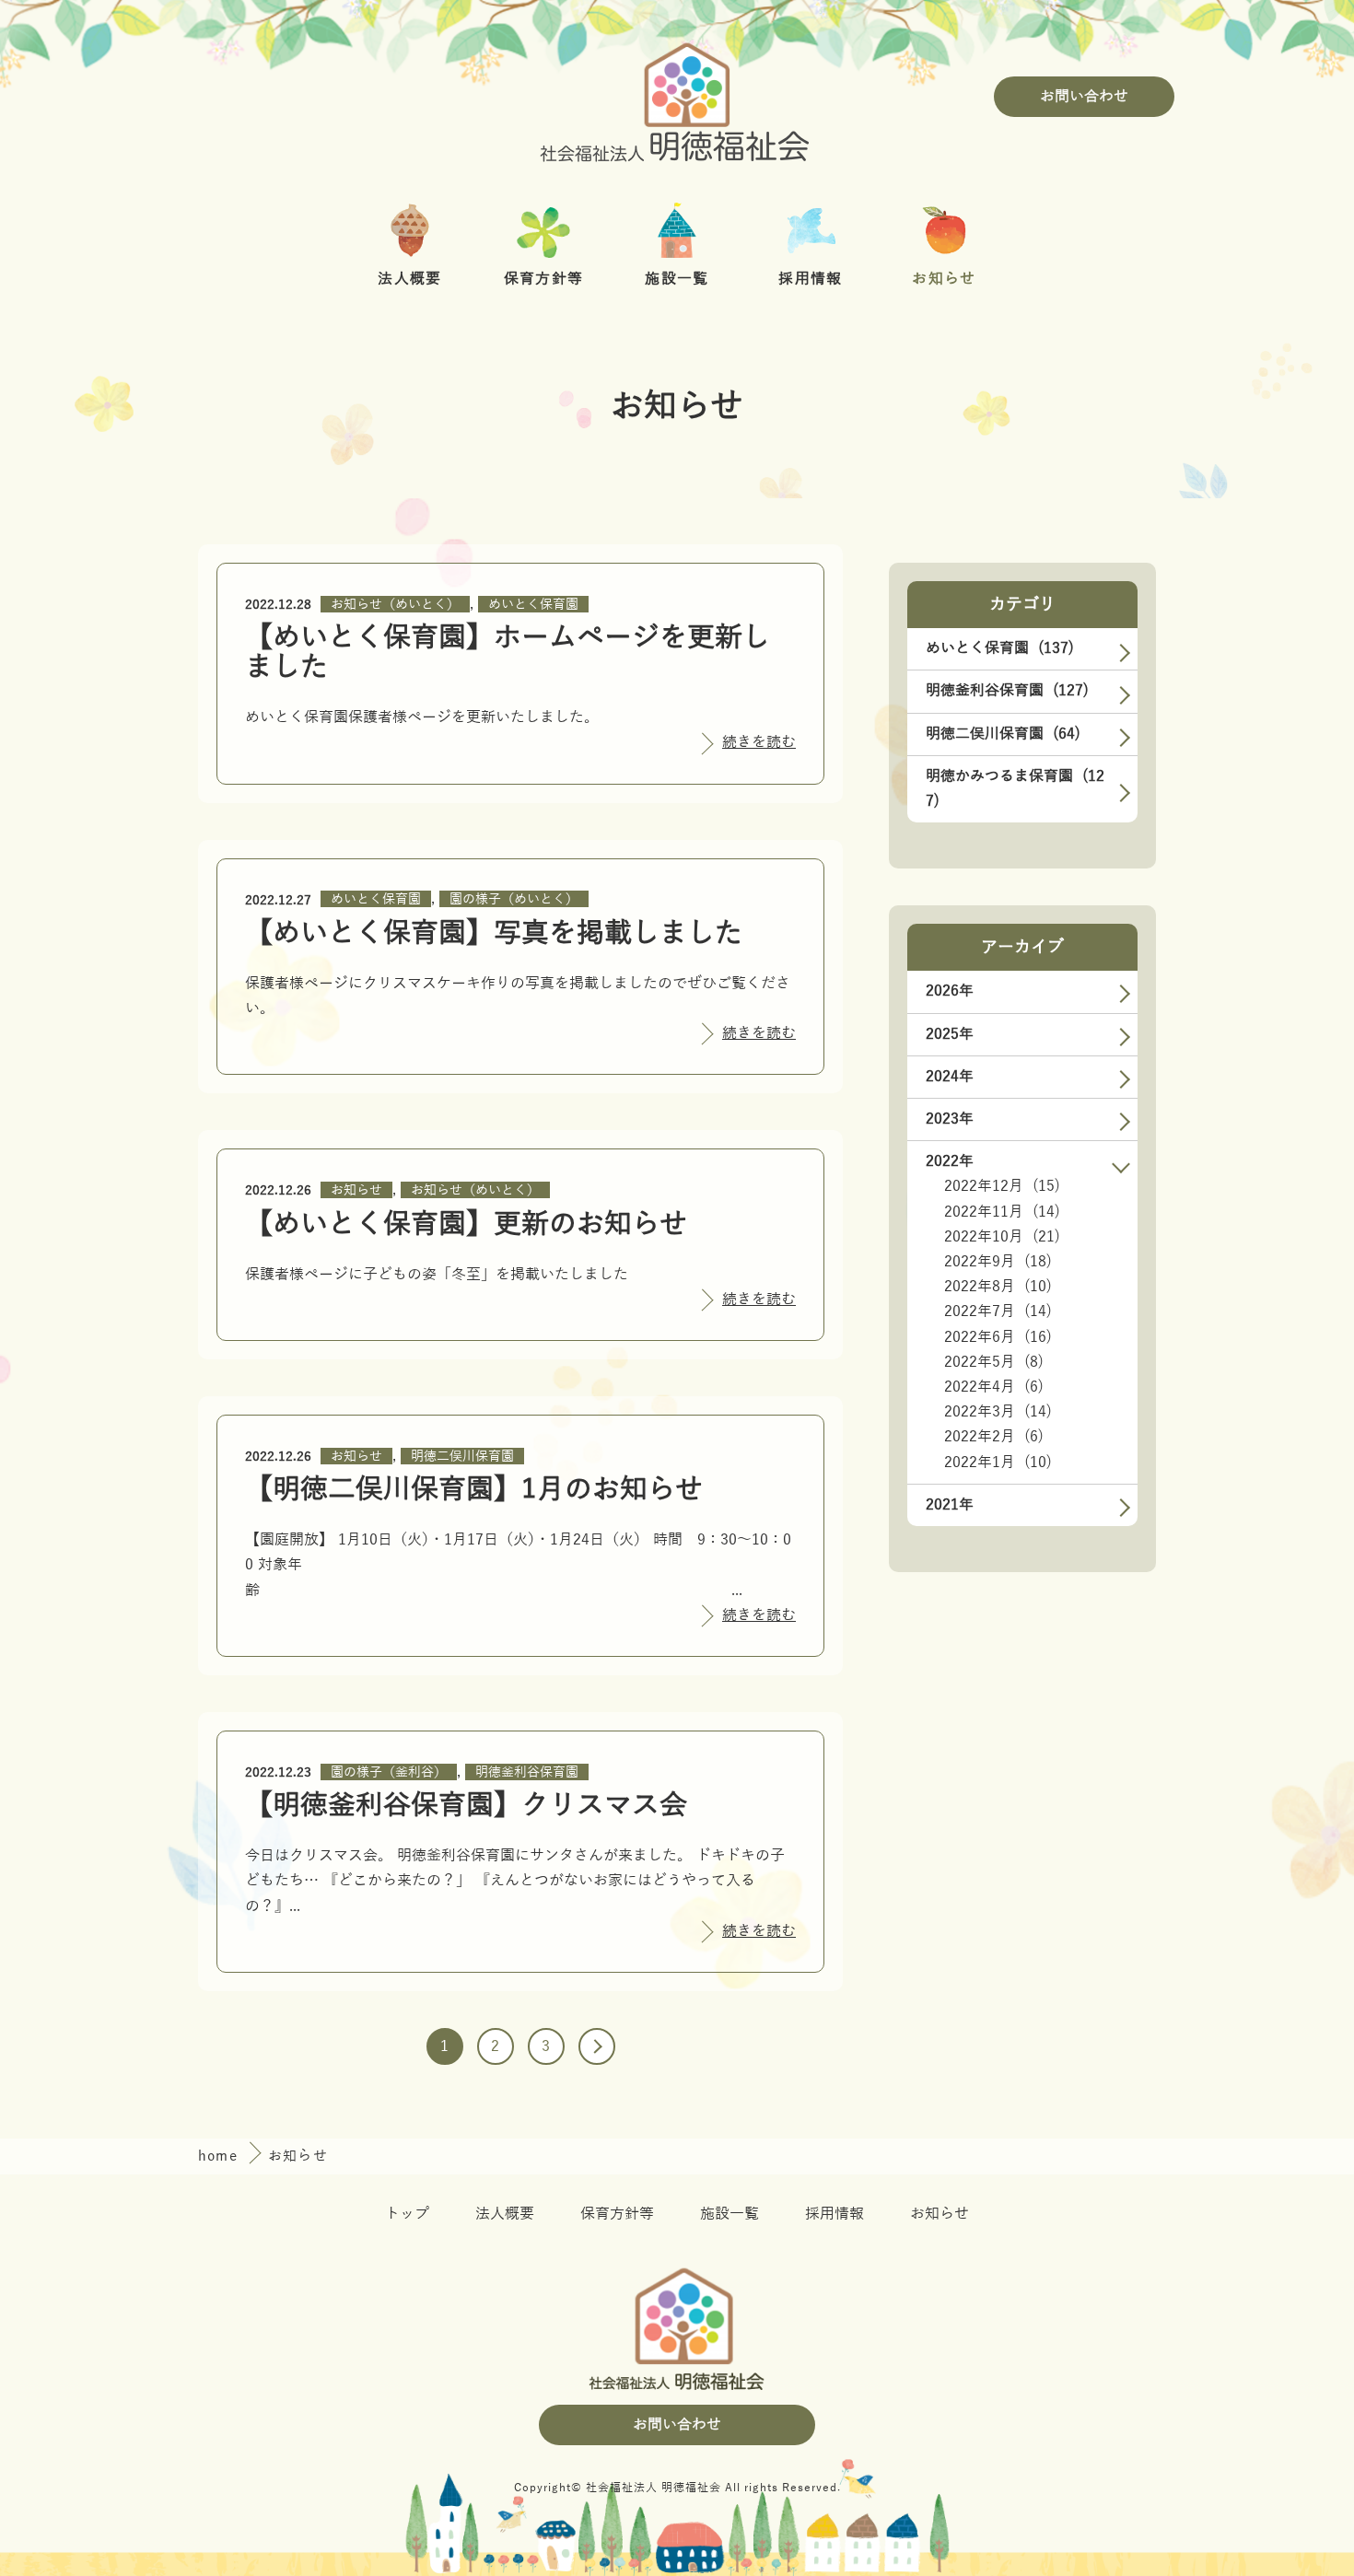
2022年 (950, 1161)
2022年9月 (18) (998, 1262)
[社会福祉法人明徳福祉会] (677, 97)
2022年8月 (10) (998, 1287)
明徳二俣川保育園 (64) (1003, 734)
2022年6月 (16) (998, 1337)
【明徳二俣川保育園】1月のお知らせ (474, 1490)
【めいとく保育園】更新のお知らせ (466, 1224)
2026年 (950, 991)
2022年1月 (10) (998, 1463)
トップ (407, 2214)
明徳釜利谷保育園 (527, 1772)
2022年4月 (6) (994, 1387)
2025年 (950, 1034)
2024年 (950, 1077)
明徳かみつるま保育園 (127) (1015, 789)
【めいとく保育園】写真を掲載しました (494, 933)
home (220, 2156)
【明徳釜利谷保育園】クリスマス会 (466, 1806)
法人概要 (505, 2214)
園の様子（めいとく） (514, 899)
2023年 (950, 1119)
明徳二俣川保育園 (462, 1457)
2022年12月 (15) (1002, 1186)
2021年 (950, 1505)
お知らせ (356, 1190)
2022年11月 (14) (1002, 1212)
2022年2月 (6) (994, 1437)
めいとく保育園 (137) (1000, 648)
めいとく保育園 (533, 605)
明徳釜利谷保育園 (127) (1007, 691)
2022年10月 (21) (1002, 1237)
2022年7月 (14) (998, 1311)
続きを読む (759, 742)
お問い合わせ (1084, 97)
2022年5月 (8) (994, 1362)
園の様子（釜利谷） (389, 1772)
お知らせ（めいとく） (395, 605)
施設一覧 (730, 2214)
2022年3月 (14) (998, 1412)
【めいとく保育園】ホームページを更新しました (508, 653)
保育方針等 (617, 2214)
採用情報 (835, 2214)
